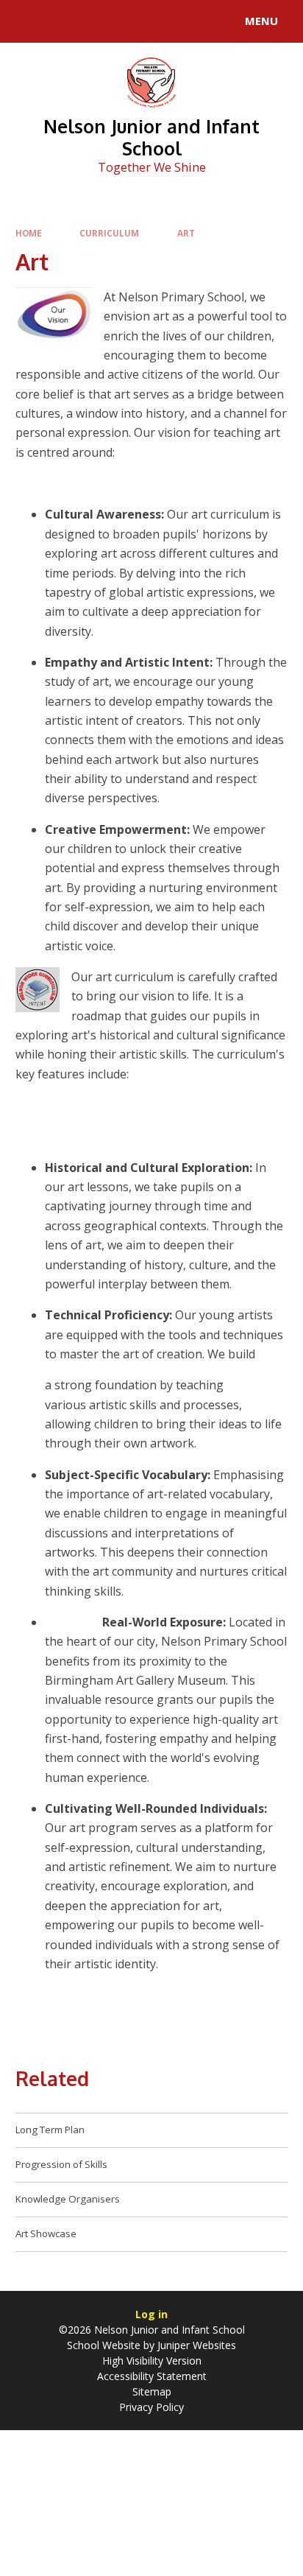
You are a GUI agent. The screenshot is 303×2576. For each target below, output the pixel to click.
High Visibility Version (152, 2361)
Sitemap (152, 2391)
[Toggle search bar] (28, 21)
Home (29, 233)
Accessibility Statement (152, 2376)
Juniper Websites (197, 2345)
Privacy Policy (151, 2407)
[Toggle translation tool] (65, 21)
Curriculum (109, 233)
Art (186, 233)
